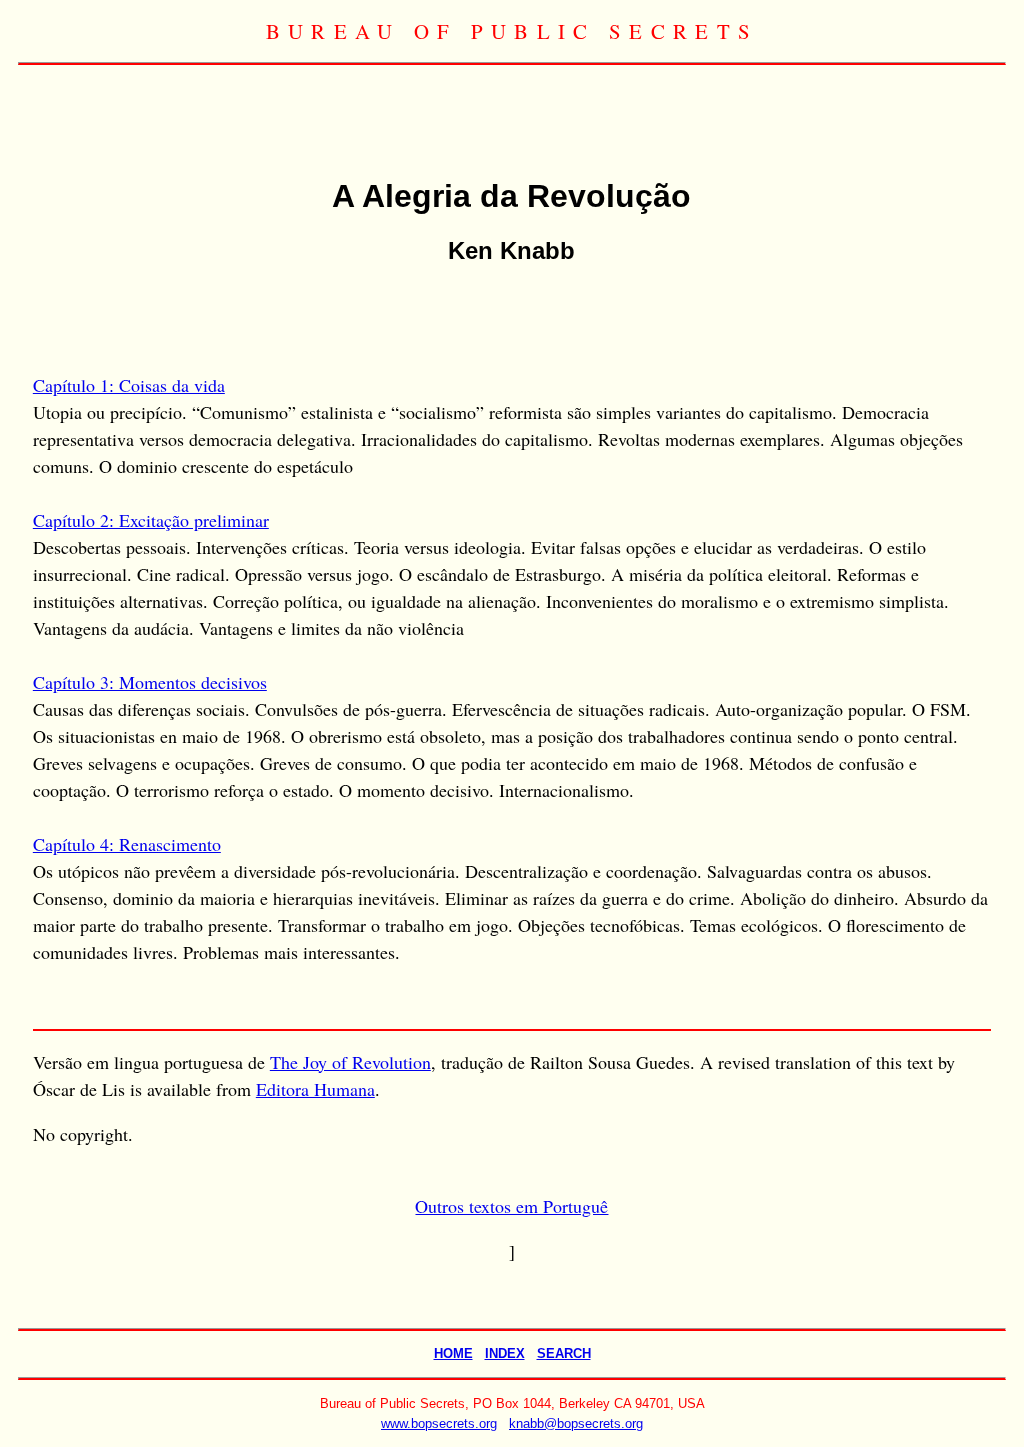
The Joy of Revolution (350, 1062)
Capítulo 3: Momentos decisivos (150, 682)
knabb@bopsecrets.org (576, 1423)
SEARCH (564, 1353)
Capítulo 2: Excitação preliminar (151, 520)
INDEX (505, 1353)
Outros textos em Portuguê (511, 1206)
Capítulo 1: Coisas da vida (129, 385)
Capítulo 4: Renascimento (127, 844)
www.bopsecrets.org (439, 1423)
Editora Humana (315, 1089)
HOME (453, 1353)
